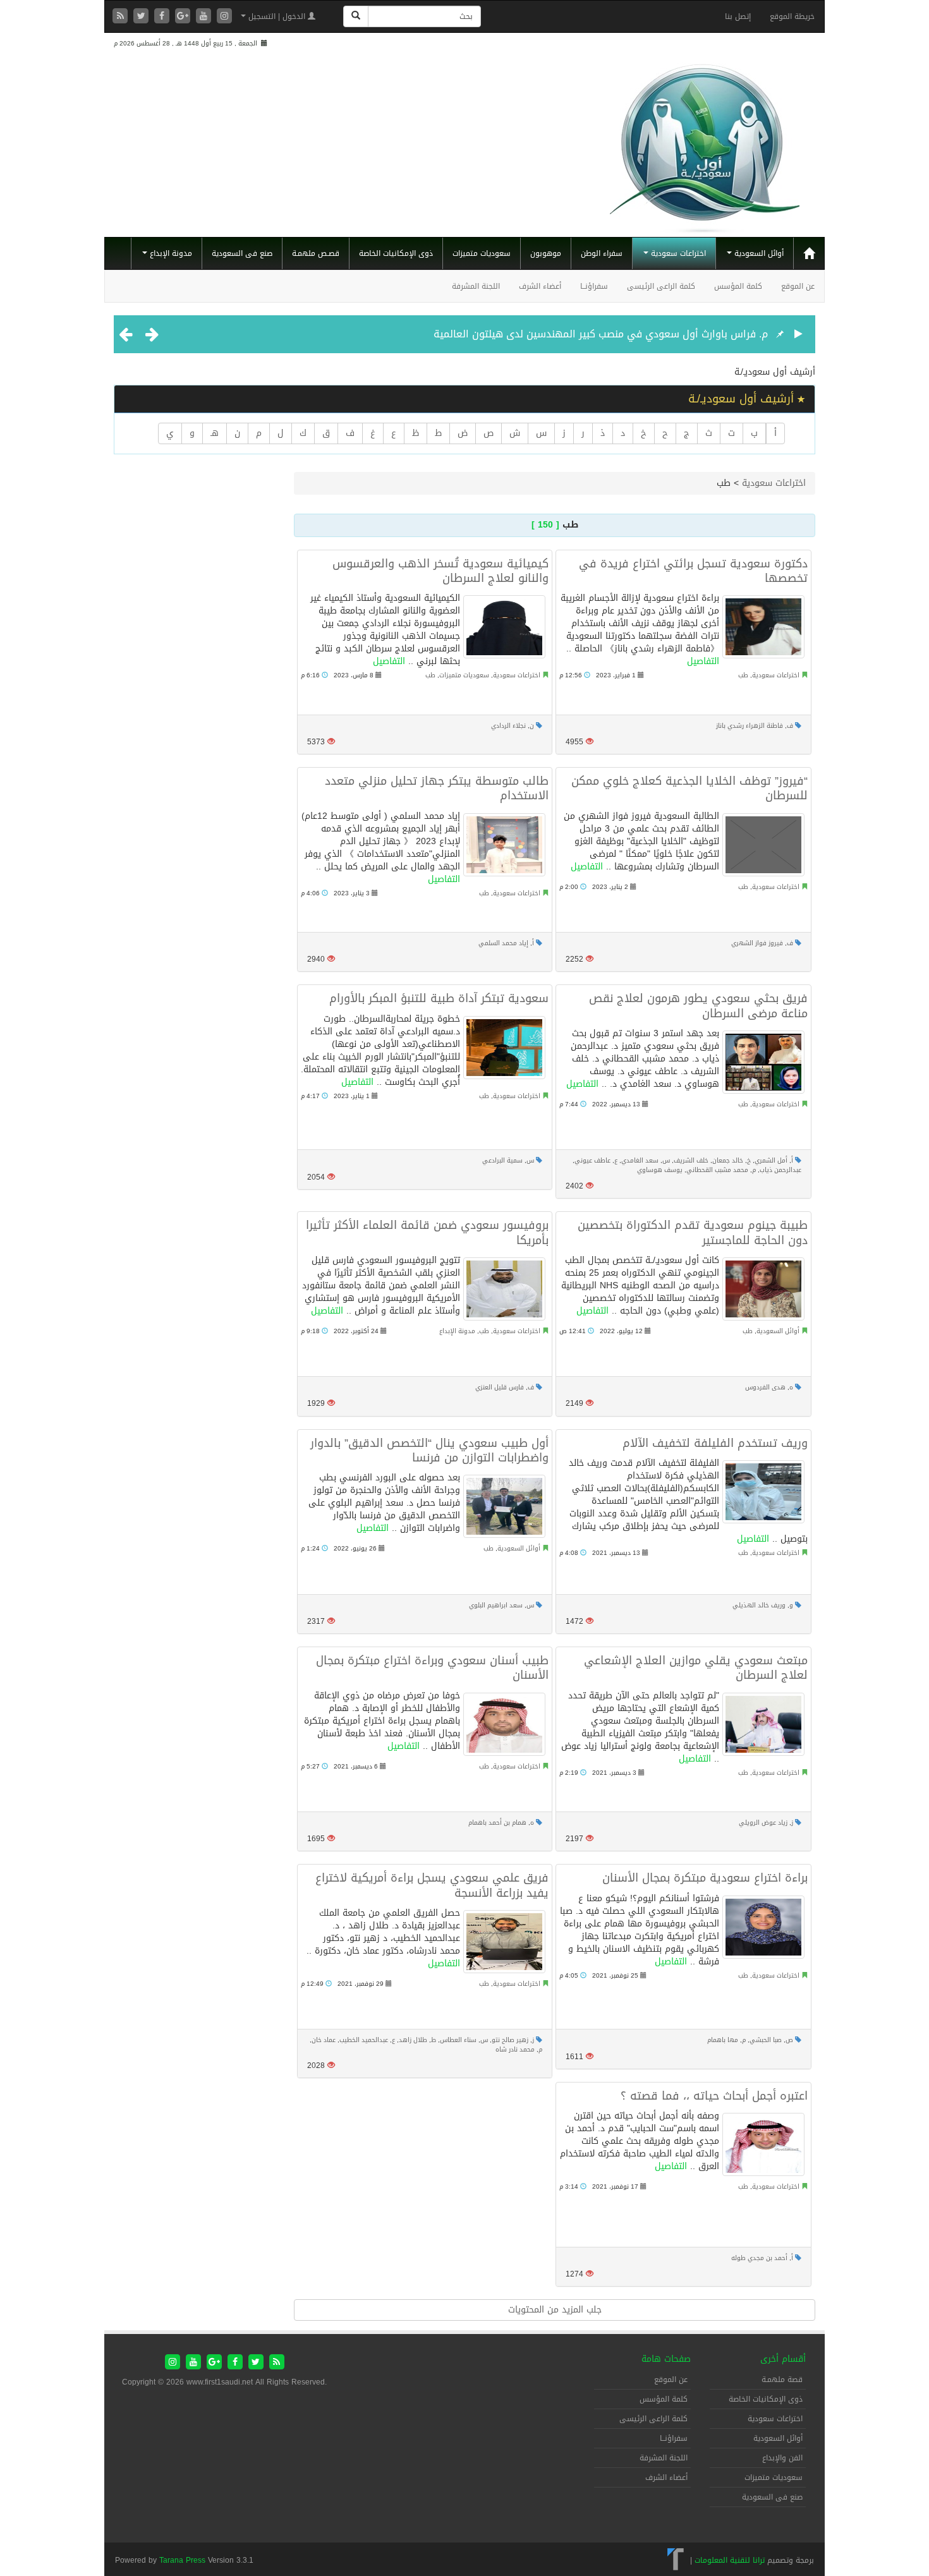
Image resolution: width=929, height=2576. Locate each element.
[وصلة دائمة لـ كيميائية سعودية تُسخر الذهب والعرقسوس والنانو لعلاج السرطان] (504, 627)
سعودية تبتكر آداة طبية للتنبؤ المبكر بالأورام (439, 998)
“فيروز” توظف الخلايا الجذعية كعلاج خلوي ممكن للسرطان (689, 788)
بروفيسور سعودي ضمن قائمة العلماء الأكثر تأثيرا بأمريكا (427, 1232)
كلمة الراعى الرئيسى (661, 286)
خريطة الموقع (792, 16)
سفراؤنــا (594, 286)
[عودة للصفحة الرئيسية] (705, 143)
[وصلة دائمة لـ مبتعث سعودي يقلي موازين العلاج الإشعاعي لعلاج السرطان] (763, 1724)
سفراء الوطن (602, 253)
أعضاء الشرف (540, 286)
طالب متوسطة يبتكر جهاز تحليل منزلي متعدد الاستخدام (437, 788)
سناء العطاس (458, 2040)
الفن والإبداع (782, 2458)
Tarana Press (182, 2560)
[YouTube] (205, 17)
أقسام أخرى (783, 2359)
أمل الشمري (771, 1160)
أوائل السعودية (758, 253)
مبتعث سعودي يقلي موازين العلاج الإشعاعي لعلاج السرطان (696, 1668)
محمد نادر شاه (515, 2049)
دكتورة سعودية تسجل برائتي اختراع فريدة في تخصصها (693, 571)
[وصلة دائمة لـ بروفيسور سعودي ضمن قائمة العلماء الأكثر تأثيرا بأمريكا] (504, 1289)
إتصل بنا (738, 16)
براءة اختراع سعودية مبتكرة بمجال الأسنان (705, 1878)
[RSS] (122, 17)
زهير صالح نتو (510, 2040)
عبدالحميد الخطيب (364, 2040)
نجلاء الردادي (508, 726)
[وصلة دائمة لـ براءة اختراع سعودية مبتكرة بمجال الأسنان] (763, 1927)
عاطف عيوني (592, 1160)
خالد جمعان (728, 1160)
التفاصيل (389, 661)
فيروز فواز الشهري (757, 943)
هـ (215, 433)
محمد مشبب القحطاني (717, 1170)
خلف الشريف (691, 1160)
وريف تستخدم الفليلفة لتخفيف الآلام (715, 1443)
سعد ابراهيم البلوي (496, 1605)
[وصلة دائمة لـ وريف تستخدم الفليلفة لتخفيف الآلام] (763, 1492)
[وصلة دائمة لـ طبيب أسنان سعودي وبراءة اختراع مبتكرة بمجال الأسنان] (504, 1724)
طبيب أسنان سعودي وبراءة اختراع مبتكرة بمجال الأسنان (432, 1668)
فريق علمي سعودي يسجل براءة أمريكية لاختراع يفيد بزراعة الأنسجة (432, 1885)
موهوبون (546, 253)
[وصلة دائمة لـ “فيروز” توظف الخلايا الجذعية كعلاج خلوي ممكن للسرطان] (763, 845)
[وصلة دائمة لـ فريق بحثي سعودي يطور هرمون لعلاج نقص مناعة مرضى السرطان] (763, 1062)
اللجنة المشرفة (476, 286)
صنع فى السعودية (242, 253)
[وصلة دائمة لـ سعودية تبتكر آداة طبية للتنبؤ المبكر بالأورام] (504, 1048)
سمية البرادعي (502, 1160)
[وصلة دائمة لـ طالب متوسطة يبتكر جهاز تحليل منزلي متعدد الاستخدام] (504, 845)
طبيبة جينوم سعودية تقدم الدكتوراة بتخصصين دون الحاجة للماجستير (693, 1232)
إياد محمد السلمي (503, 943)
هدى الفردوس (765, 1387)
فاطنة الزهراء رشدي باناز (750, 726)
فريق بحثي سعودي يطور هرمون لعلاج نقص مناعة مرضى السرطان (698, 1006)
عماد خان (324, 2040)
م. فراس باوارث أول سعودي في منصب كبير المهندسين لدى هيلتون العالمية (601, 334)
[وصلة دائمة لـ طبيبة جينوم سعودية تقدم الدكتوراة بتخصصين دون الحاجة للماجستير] (763, 1289)
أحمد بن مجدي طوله (759, 2258)
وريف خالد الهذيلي (759, 1605)
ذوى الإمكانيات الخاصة (396, 253)
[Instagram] (224, 17)
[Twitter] (143, 17)
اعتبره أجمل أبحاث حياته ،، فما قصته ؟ (714, 2096)
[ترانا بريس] (676, 2560)
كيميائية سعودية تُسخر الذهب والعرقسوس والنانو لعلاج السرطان (440, 571)
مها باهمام (723, 2040)
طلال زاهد (413, 2040)
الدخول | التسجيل (277, 16)
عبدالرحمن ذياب (780, 1170)
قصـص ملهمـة (316, 253)
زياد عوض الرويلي (763, 1823)
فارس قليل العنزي (500, 1387)
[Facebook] (163, 17)
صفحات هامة (666, 2359)
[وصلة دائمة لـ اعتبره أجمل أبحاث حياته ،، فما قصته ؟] (763, 2144)
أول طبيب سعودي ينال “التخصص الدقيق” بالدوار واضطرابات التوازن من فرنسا (429, 1450)
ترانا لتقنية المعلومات (730, 2560)
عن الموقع (798, 286)
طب (430, 675)
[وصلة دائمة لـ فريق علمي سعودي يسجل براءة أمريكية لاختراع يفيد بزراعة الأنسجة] (504, 1942)
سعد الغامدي (640, 1160)
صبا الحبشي (766, 2040)
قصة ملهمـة (782, 2379)
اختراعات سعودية (677, 253)
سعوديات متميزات (482, 253)
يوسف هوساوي (660, 1170)
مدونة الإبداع (170, 253)
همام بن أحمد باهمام (497, 1823)
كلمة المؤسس (738, 286)
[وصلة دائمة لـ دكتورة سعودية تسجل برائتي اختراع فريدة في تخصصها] (763, 627)
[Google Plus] (184, 17)
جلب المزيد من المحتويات (555, 2310)
